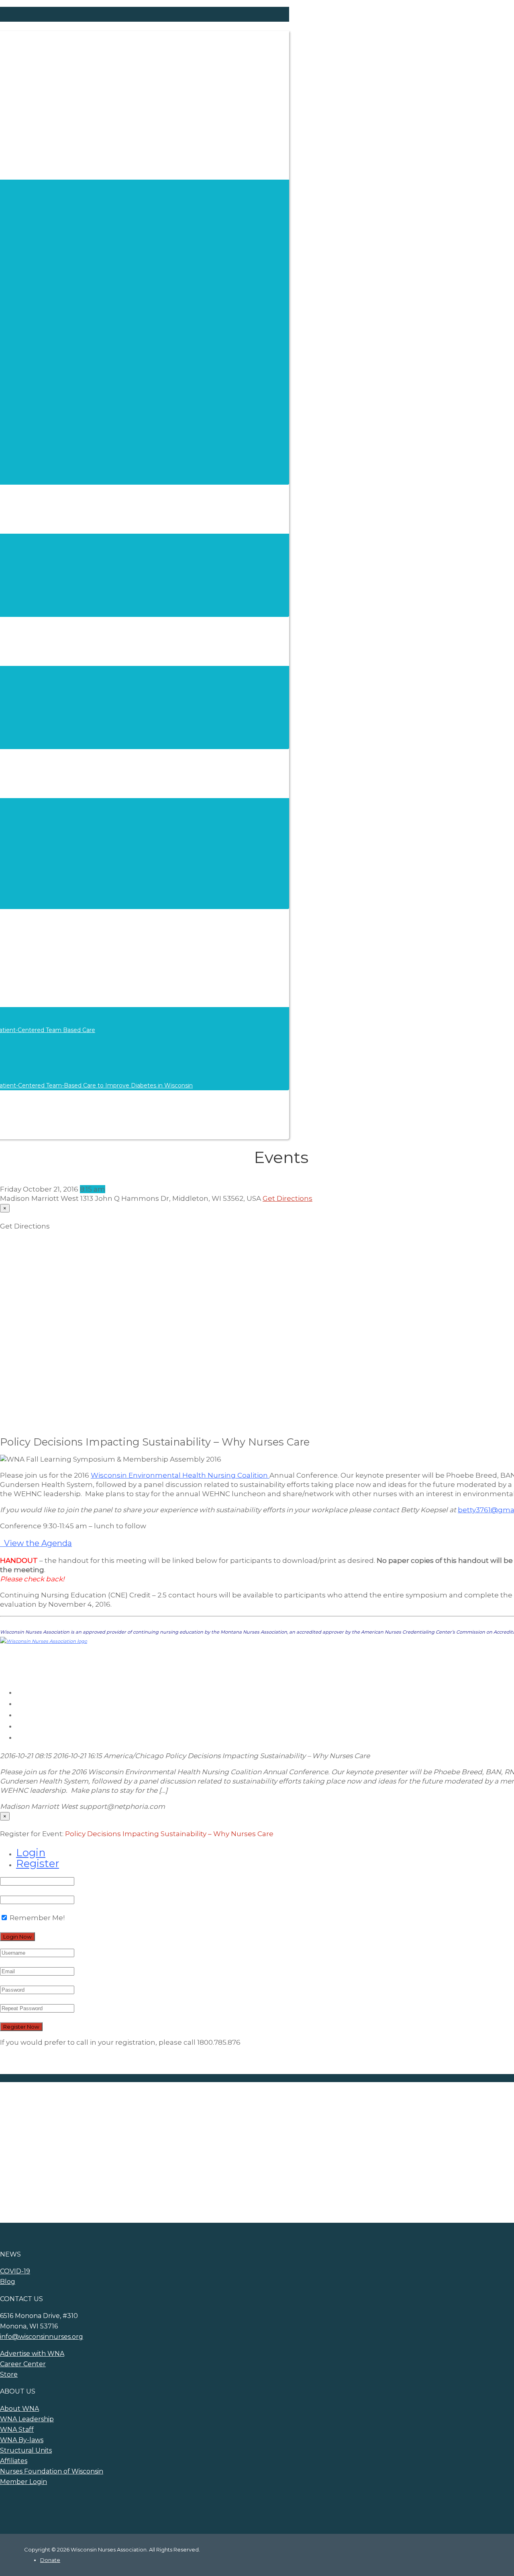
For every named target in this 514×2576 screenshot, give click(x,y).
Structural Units (26, 2450)
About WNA (19, 2409)
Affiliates (14, 2461)
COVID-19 (15, 2271)
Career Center (23, 2364)
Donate (50, 2560)
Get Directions (288, 1198)
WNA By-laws (22, 2440)
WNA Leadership (27, 2419)
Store (9, 2374)
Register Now (21, 2027)
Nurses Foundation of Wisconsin (52, 2471)
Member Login (23, 2482)
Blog (8, 2282)
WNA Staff (17, 2430)
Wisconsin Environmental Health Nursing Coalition (180, 1475)
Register (38, 1863)
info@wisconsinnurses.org (42, 2337)
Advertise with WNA (186, 2140)
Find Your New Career (81, 2140)
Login (31, 1852)
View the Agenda (36, 1543)
